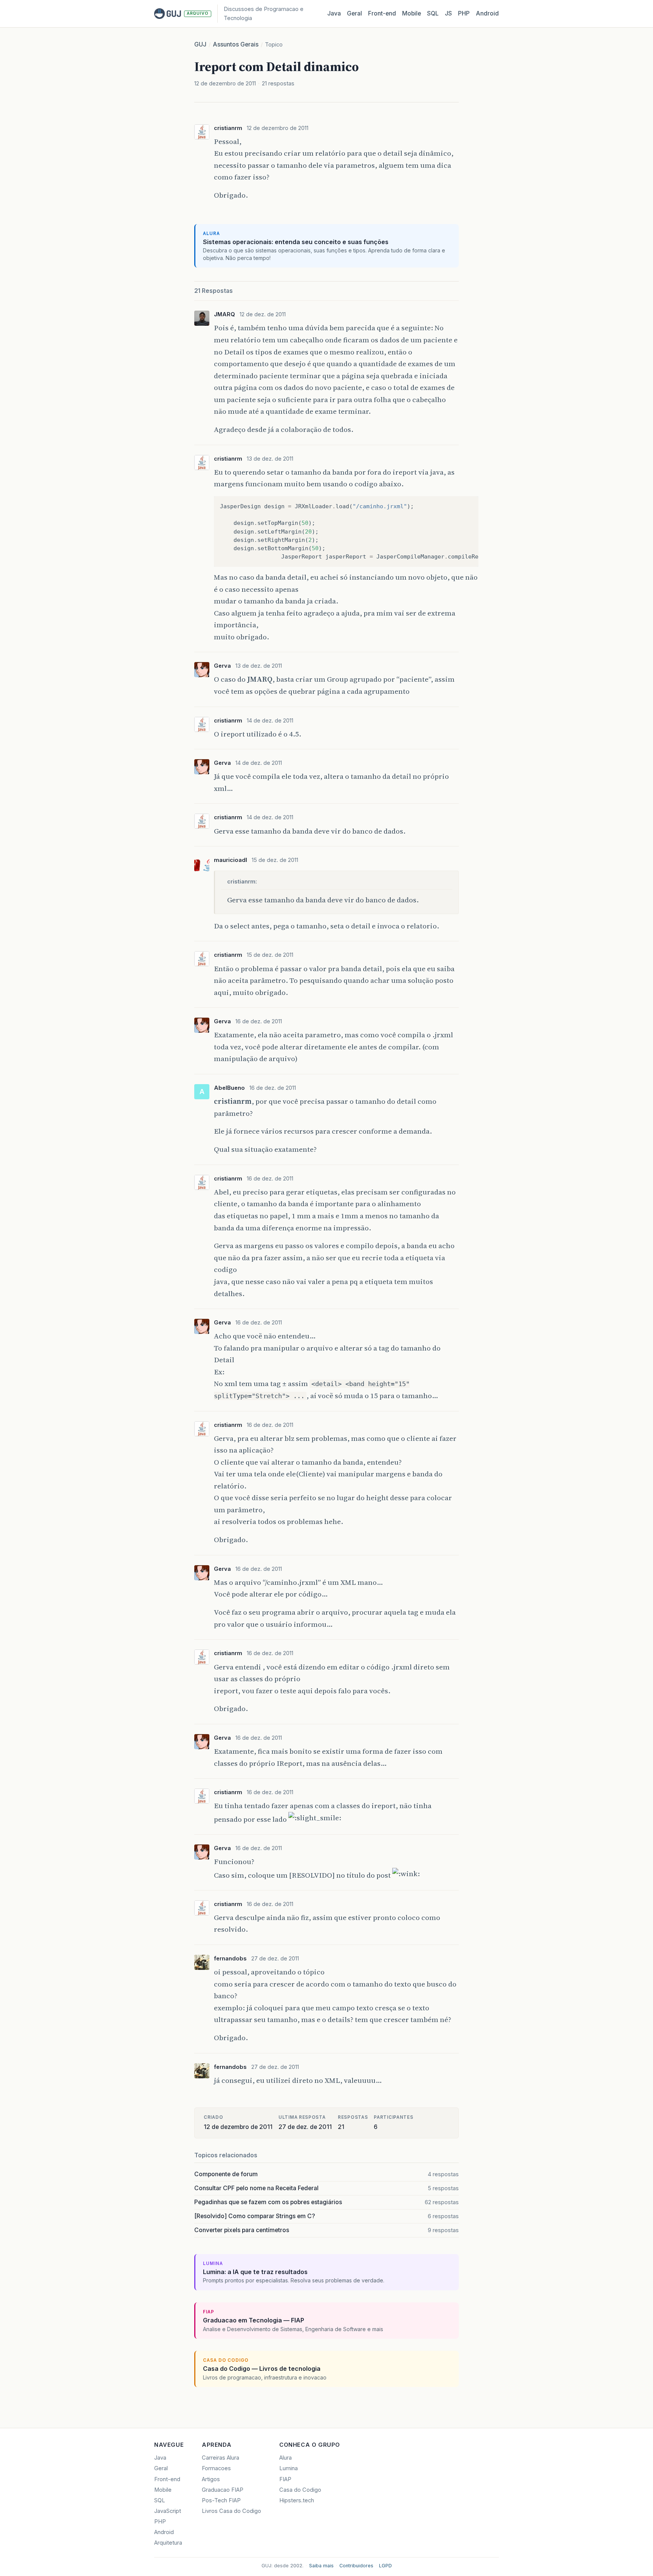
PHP (464, 13)
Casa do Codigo (300, 2490)
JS (448, 13)
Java (334, 13)
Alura (285, 2458)
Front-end (167, 2479)
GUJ (200, 44)
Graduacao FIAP (223, 2490)
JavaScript (168, 2511)
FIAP (285, 2479)
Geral (354, 13)
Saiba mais (321, 2566)
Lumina (289, 2468)
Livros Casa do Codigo (231, 2511)
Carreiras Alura (221, 2458)
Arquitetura (168, 2543)
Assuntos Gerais (236, 44)
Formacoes (216, 2468)
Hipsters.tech (297, 2500)
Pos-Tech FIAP (221, 2500)
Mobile (412, 13)
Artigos (211, 2479)
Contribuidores (356, 2566)
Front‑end (382, 13)
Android (487, 13)
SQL (433, 13)
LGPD (385, 2566)
